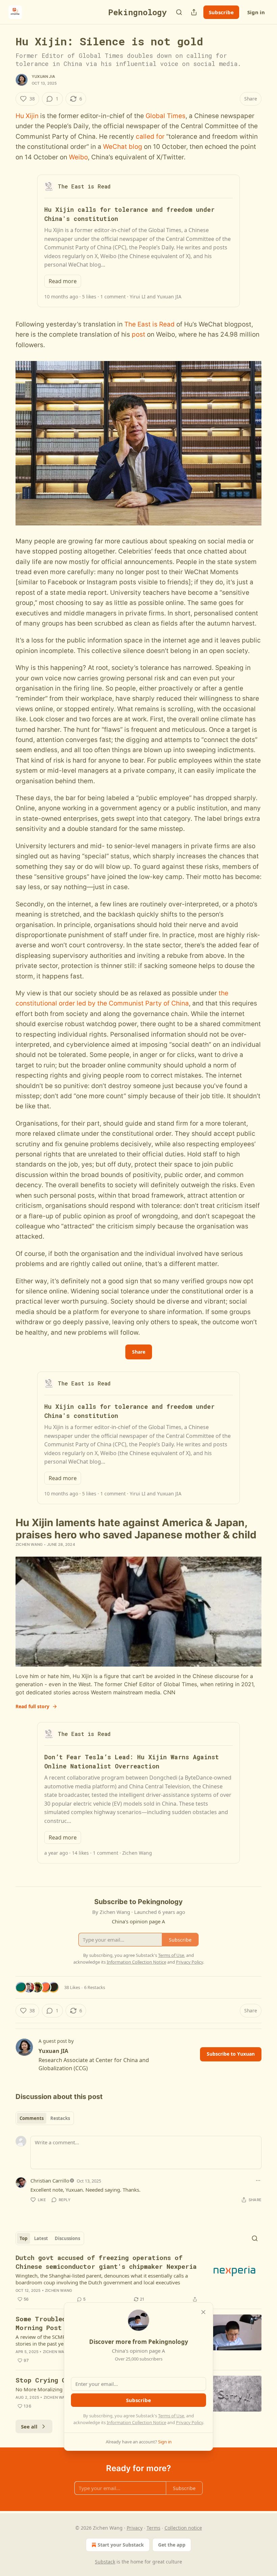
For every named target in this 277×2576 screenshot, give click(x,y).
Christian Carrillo (50, 2180)
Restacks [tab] (60, 2118)
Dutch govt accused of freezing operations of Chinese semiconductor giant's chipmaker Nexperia (106, 2262)
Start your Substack (121, 2545)
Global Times (166, 116)
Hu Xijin (27, 116)
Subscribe (221, 12)
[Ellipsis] (258, 2180)
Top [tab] (23, 2238)
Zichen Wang (29, 1544)
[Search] (179, 12)
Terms (154, 2528)
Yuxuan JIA (43, 76)
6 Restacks (95, 1987)
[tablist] (45, 2118)
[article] (138, 2278)
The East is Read (149, 324)
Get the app (172, 2545)
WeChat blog (123, 147)
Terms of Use (171, 2416)
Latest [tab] (41, 2238)
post (138, 334)
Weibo (78, 157)
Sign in (256, 12)
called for (150, 137)
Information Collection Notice (136, 2422)
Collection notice (183, 2528)
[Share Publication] (194, 12)
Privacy (135, 2528)
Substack (105, 2562)
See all (29, 2426)
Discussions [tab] (67, 2238)
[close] (203, 2312)
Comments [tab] (32, 2118)
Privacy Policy (190, 2422)
